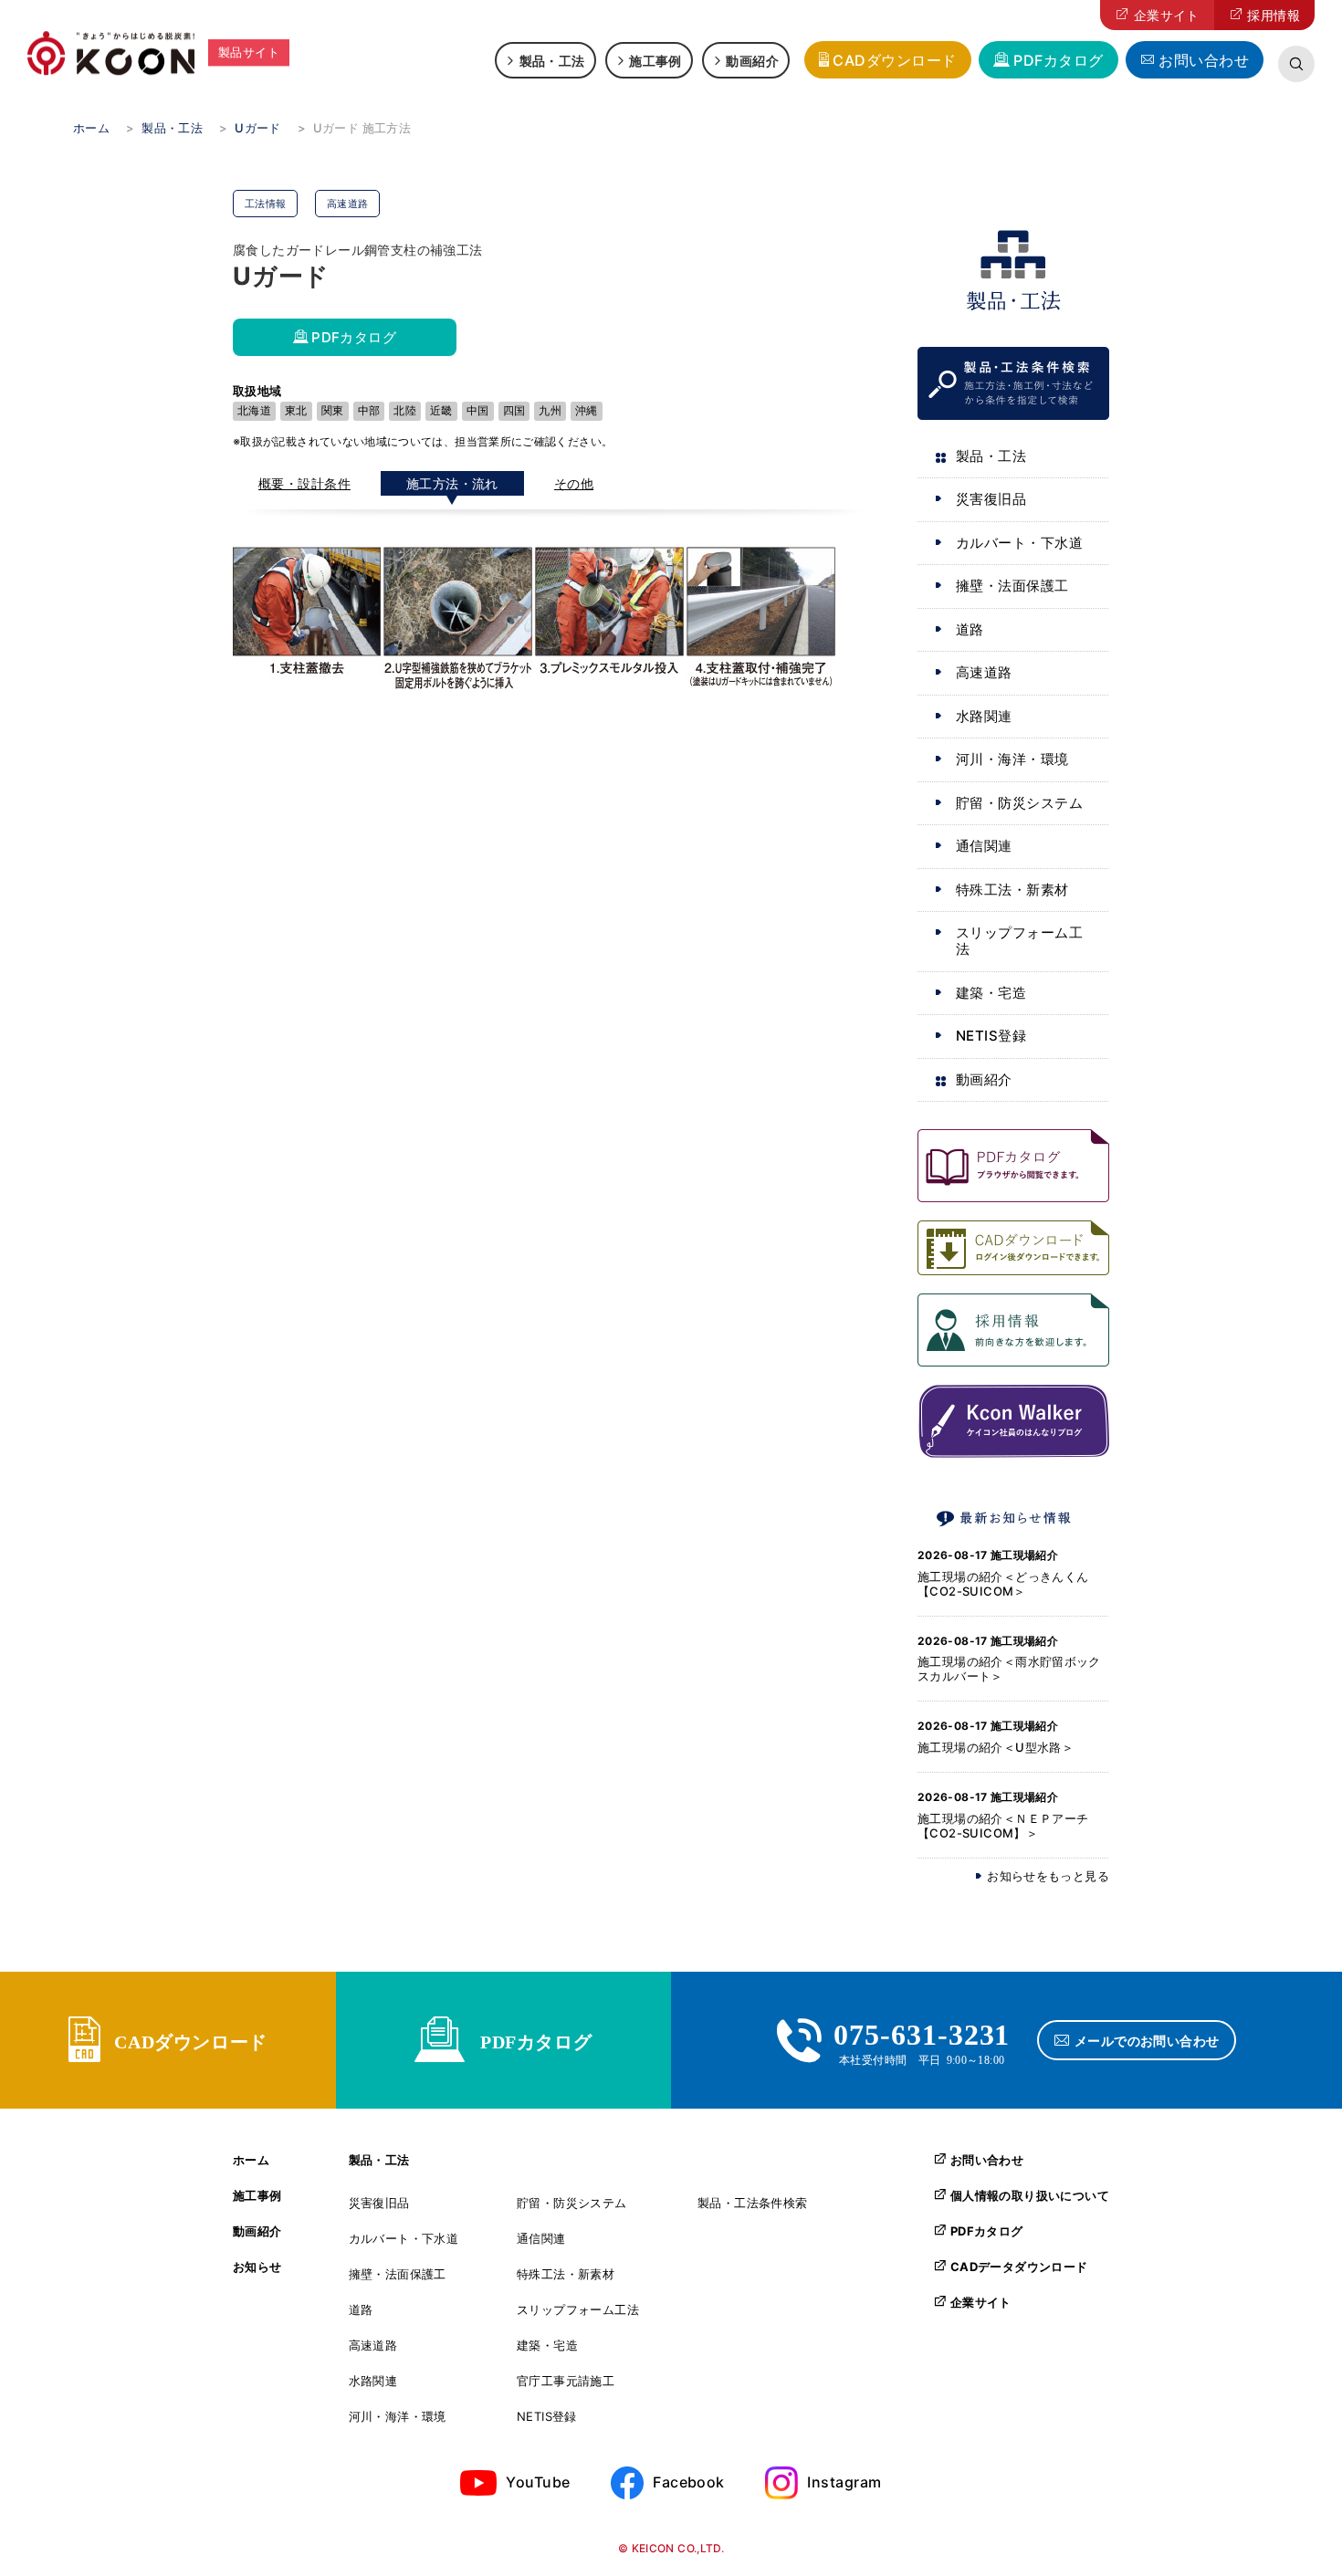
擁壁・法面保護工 (1012, 586)
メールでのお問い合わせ (1147, 2040)
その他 (574, 483)
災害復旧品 (991, 499)
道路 (970, 629)
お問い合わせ (1204, 60)
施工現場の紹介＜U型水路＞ (996, 1747)
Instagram (844, 2482)
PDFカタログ (1058, 60)
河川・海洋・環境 (1012, 759)
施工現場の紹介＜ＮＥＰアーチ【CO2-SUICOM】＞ (1003, 1826)
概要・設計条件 (304, 483)
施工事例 (655, 60)
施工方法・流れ (452, 483)
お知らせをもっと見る (1048, 1876)
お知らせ (257, 2267)
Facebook (689, 2482)
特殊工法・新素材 (1012, 890)
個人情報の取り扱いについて (1030, 2195)
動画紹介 (752, 60)
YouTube (538, 2482)
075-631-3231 (922, 2032)
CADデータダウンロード (1019, 2267)
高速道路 (984, 672)
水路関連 (984, 716)
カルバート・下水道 (1019, 543)
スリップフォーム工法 (1019, 941)
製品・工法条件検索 (753, 2203)
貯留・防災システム (1019, 803)
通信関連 (984, 846)
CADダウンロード (894, 60)
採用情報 (1274, 15)
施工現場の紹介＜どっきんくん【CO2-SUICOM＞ (1003, 1584)
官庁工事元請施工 (566, 2381)
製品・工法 (552, 60)
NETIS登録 (991, 1036)
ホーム (251, 2160)
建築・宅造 (991, 993)
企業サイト (1167, 15)
